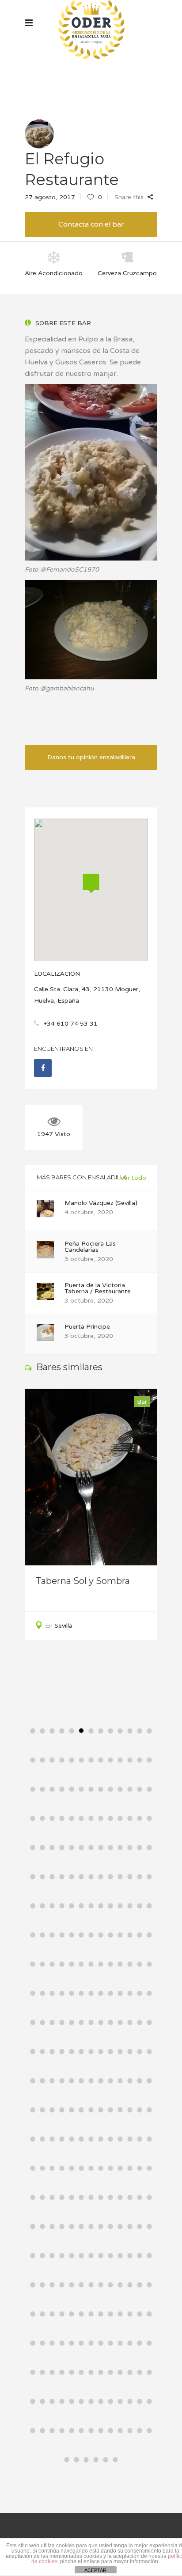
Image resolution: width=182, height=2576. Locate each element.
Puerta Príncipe (87, 1327)
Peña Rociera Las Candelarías (90, 1247)
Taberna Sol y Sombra (83, 1581)
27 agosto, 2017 (50, 197)
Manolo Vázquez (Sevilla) (101, 1203)
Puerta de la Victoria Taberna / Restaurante (98, 1288)
